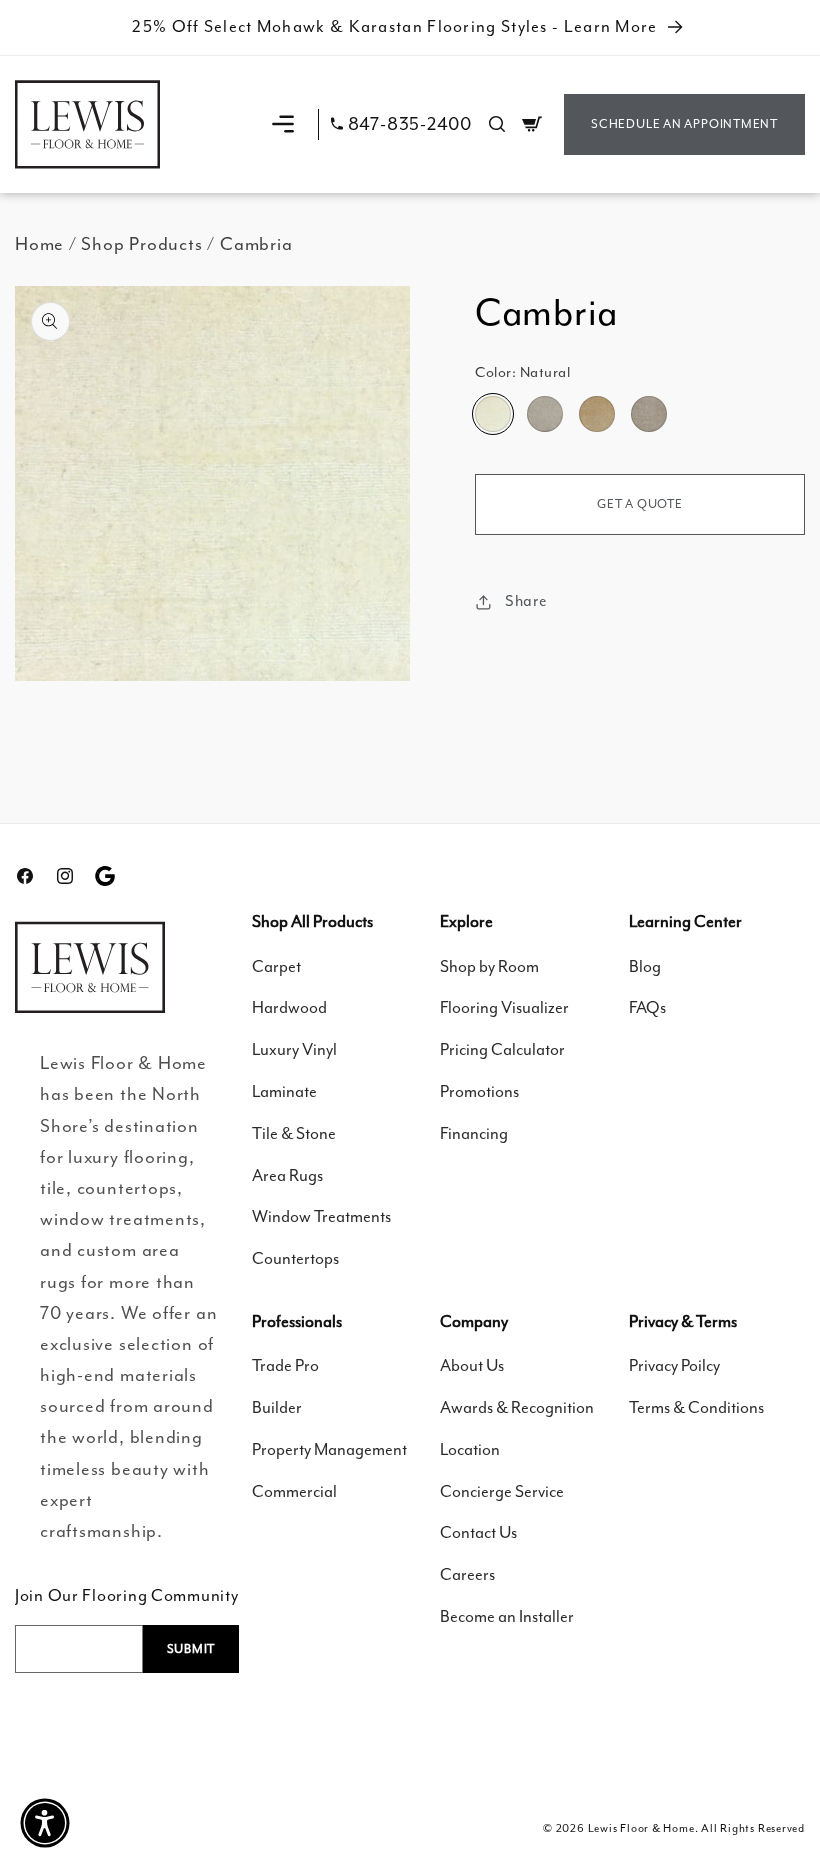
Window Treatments (321, 1216)
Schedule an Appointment (684, 124)
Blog (645, 966)
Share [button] (526, 601)
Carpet (276, 966)
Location (470, 1449)
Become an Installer (507, 1616)
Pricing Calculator (502, 1049)
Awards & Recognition (517, 1407)
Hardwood (289, 1007)
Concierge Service (502, 1491)
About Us (472, 1365)
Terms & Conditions (696, 1407)
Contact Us (478, 1532)
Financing (474, 1133)
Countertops (295, 1258)
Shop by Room (489, 966)
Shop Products (141, 244)
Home (39, 244)
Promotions (479, 1091)
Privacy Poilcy (674, 1365)
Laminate (284, 1091)
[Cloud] (545, 414)
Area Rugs (287, 1175)
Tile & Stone (294, 1133)
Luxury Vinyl (294, 1049)
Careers (467, 1574)
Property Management (329, 1449)
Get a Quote (640, 504)
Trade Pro (285, 1365)
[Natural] (493, 414)
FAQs (647, 1007)
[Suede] (597, 414)
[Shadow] (649, 414)
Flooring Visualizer (504, 1007)
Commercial (294, 1491)
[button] (283, 124)
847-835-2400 (410, 124)
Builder (277, 1407)
